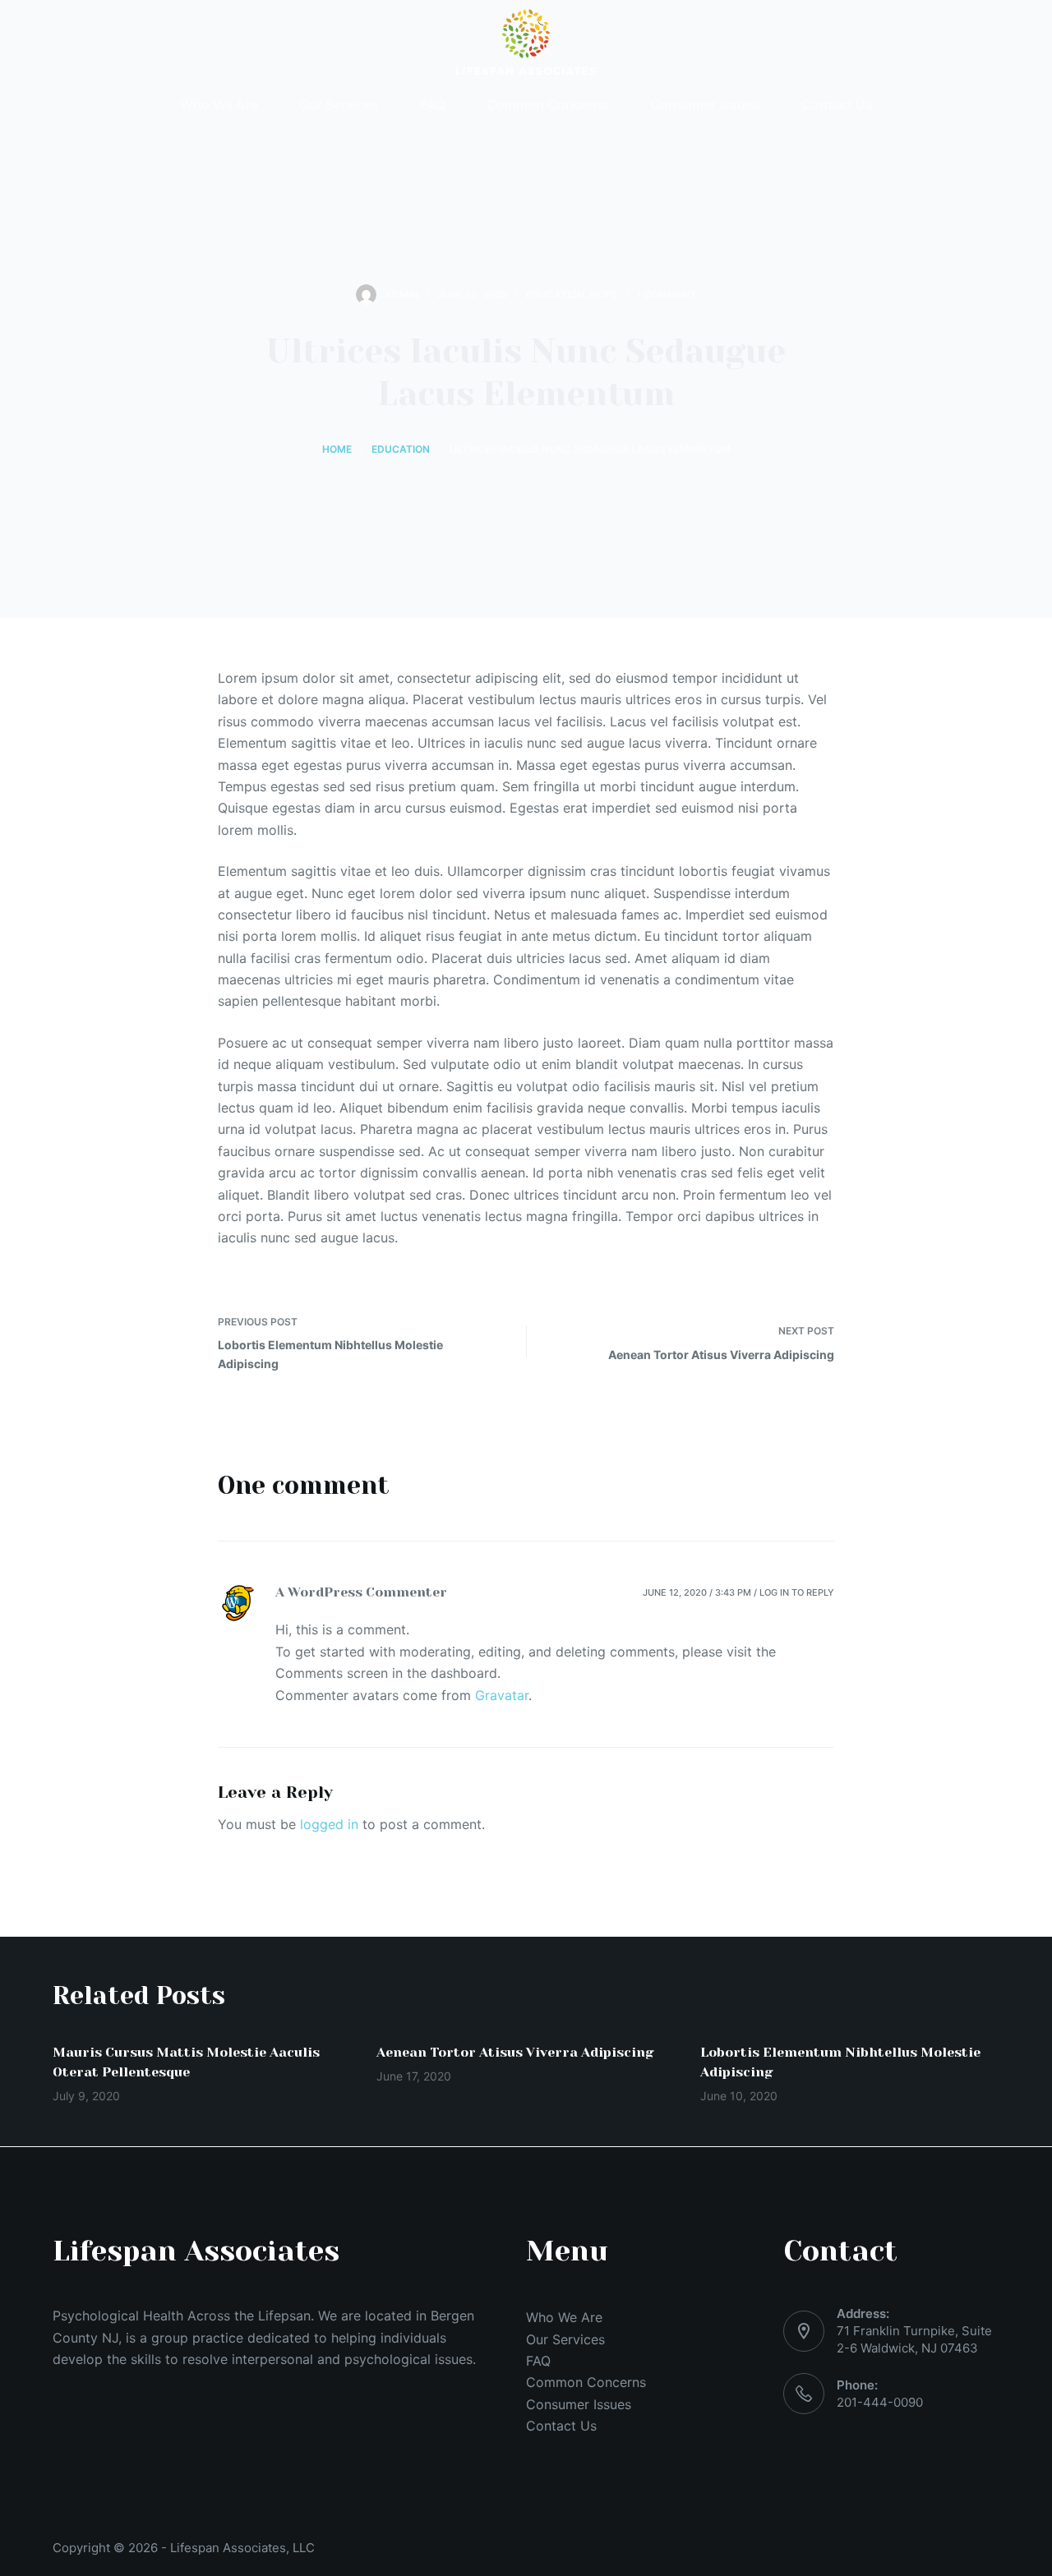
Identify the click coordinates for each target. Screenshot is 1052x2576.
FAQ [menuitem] (433, 104)
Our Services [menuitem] (339, 104)
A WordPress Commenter (361, 1592)
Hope (604, 295)
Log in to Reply (797, 1592)
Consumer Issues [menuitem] (705, 104)
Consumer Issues (579, 2404)
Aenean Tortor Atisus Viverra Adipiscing (515, 2052)
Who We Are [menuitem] (219, 104)
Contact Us (561, 2426)
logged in (329, 1824)
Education (555, 295)
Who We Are (564, 2317)
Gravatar (502, 1695)
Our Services (565, 2339)
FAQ (538, 2361)
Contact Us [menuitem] (837, 104)
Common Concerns (586, 2382)
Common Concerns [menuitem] (548, 104)
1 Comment (666, 295)
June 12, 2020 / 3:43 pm (697, 1592)
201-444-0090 (880, 2402)
